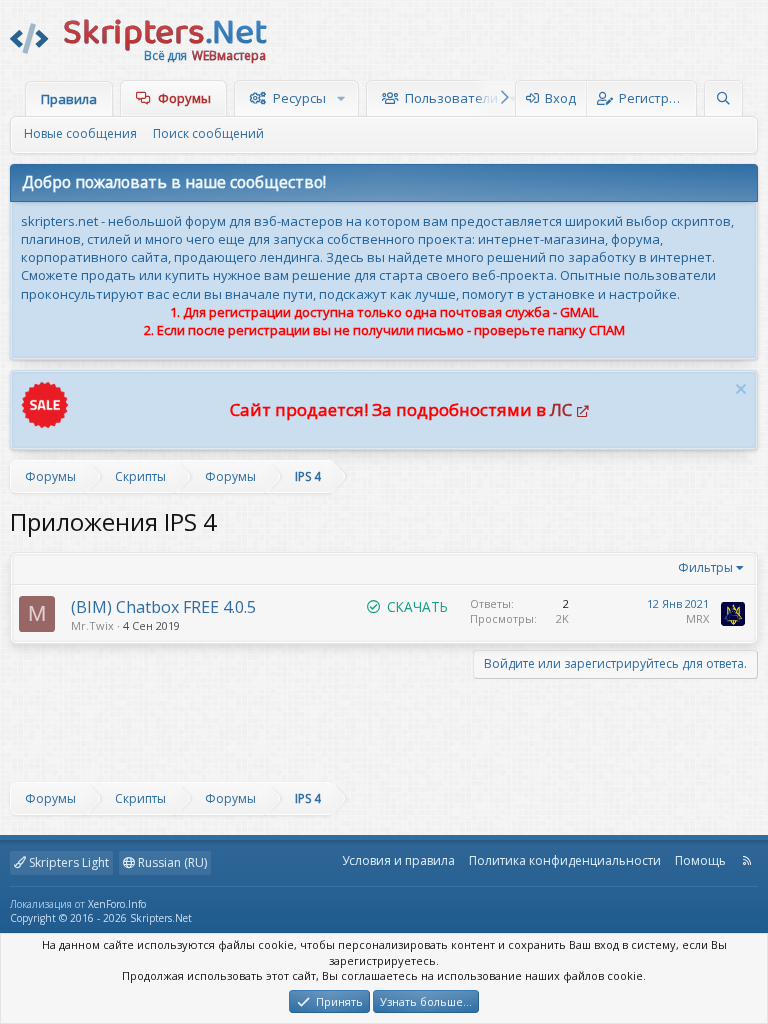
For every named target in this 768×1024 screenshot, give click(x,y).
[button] (343, 98)
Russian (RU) (171, 862)
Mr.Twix (92, 625)
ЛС (561, 409)
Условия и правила (398, 860)
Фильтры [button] (705, 567)
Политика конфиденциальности (565, 860)
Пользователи (451, 98)
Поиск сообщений (208, 133)
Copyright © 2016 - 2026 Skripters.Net (101, 918)
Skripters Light (67, 862)
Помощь (700, 860)
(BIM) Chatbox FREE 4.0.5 (163, 607)
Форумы (184, 98)
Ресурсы (299, 98)
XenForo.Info (117, 904)
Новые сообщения (80, 133)
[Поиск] (723, 98)
